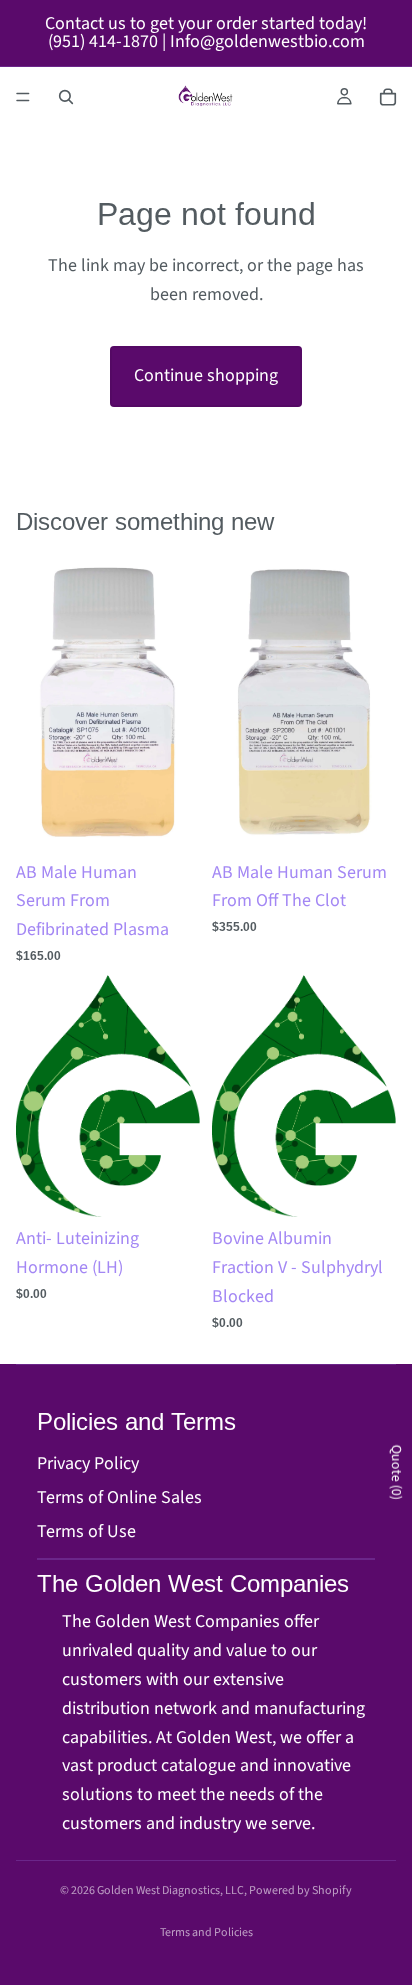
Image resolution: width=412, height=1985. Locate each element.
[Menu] (23, 97)
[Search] (66, 97)
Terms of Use (86, 1531)
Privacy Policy (88, 1463)
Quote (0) (396, 1472)
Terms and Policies (206, 1932)
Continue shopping (206, 375)
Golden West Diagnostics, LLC (170, 1890)
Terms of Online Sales (119, 1497)
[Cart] (388, 97)
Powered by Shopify (300, 1890)
